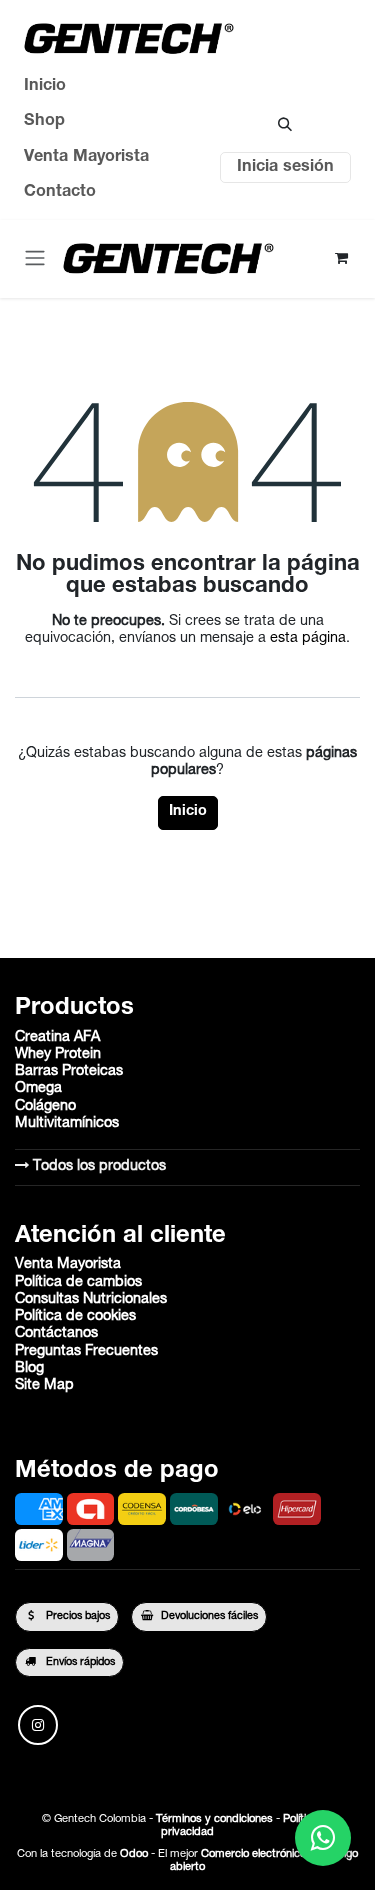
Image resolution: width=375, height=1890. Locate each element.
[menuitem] (86, 86)
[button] (285, 124)
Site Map (44, 1386)
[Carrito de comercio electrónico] (341, 258)
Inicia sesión (285, 167)
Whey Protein (58, 1055)
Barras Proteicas (69, 1072)
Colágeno (45, 1107)
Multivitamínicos (67, 1124)
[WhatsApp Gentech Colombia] (323, 1838)
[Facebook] (89, 1725)
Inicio (188, 812)
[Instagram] (38, 1725)
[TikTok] (139, 1725)
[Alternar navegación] (35, 259)
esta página (308, 639)
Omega (38, 1089)
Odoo (135, 1854)
